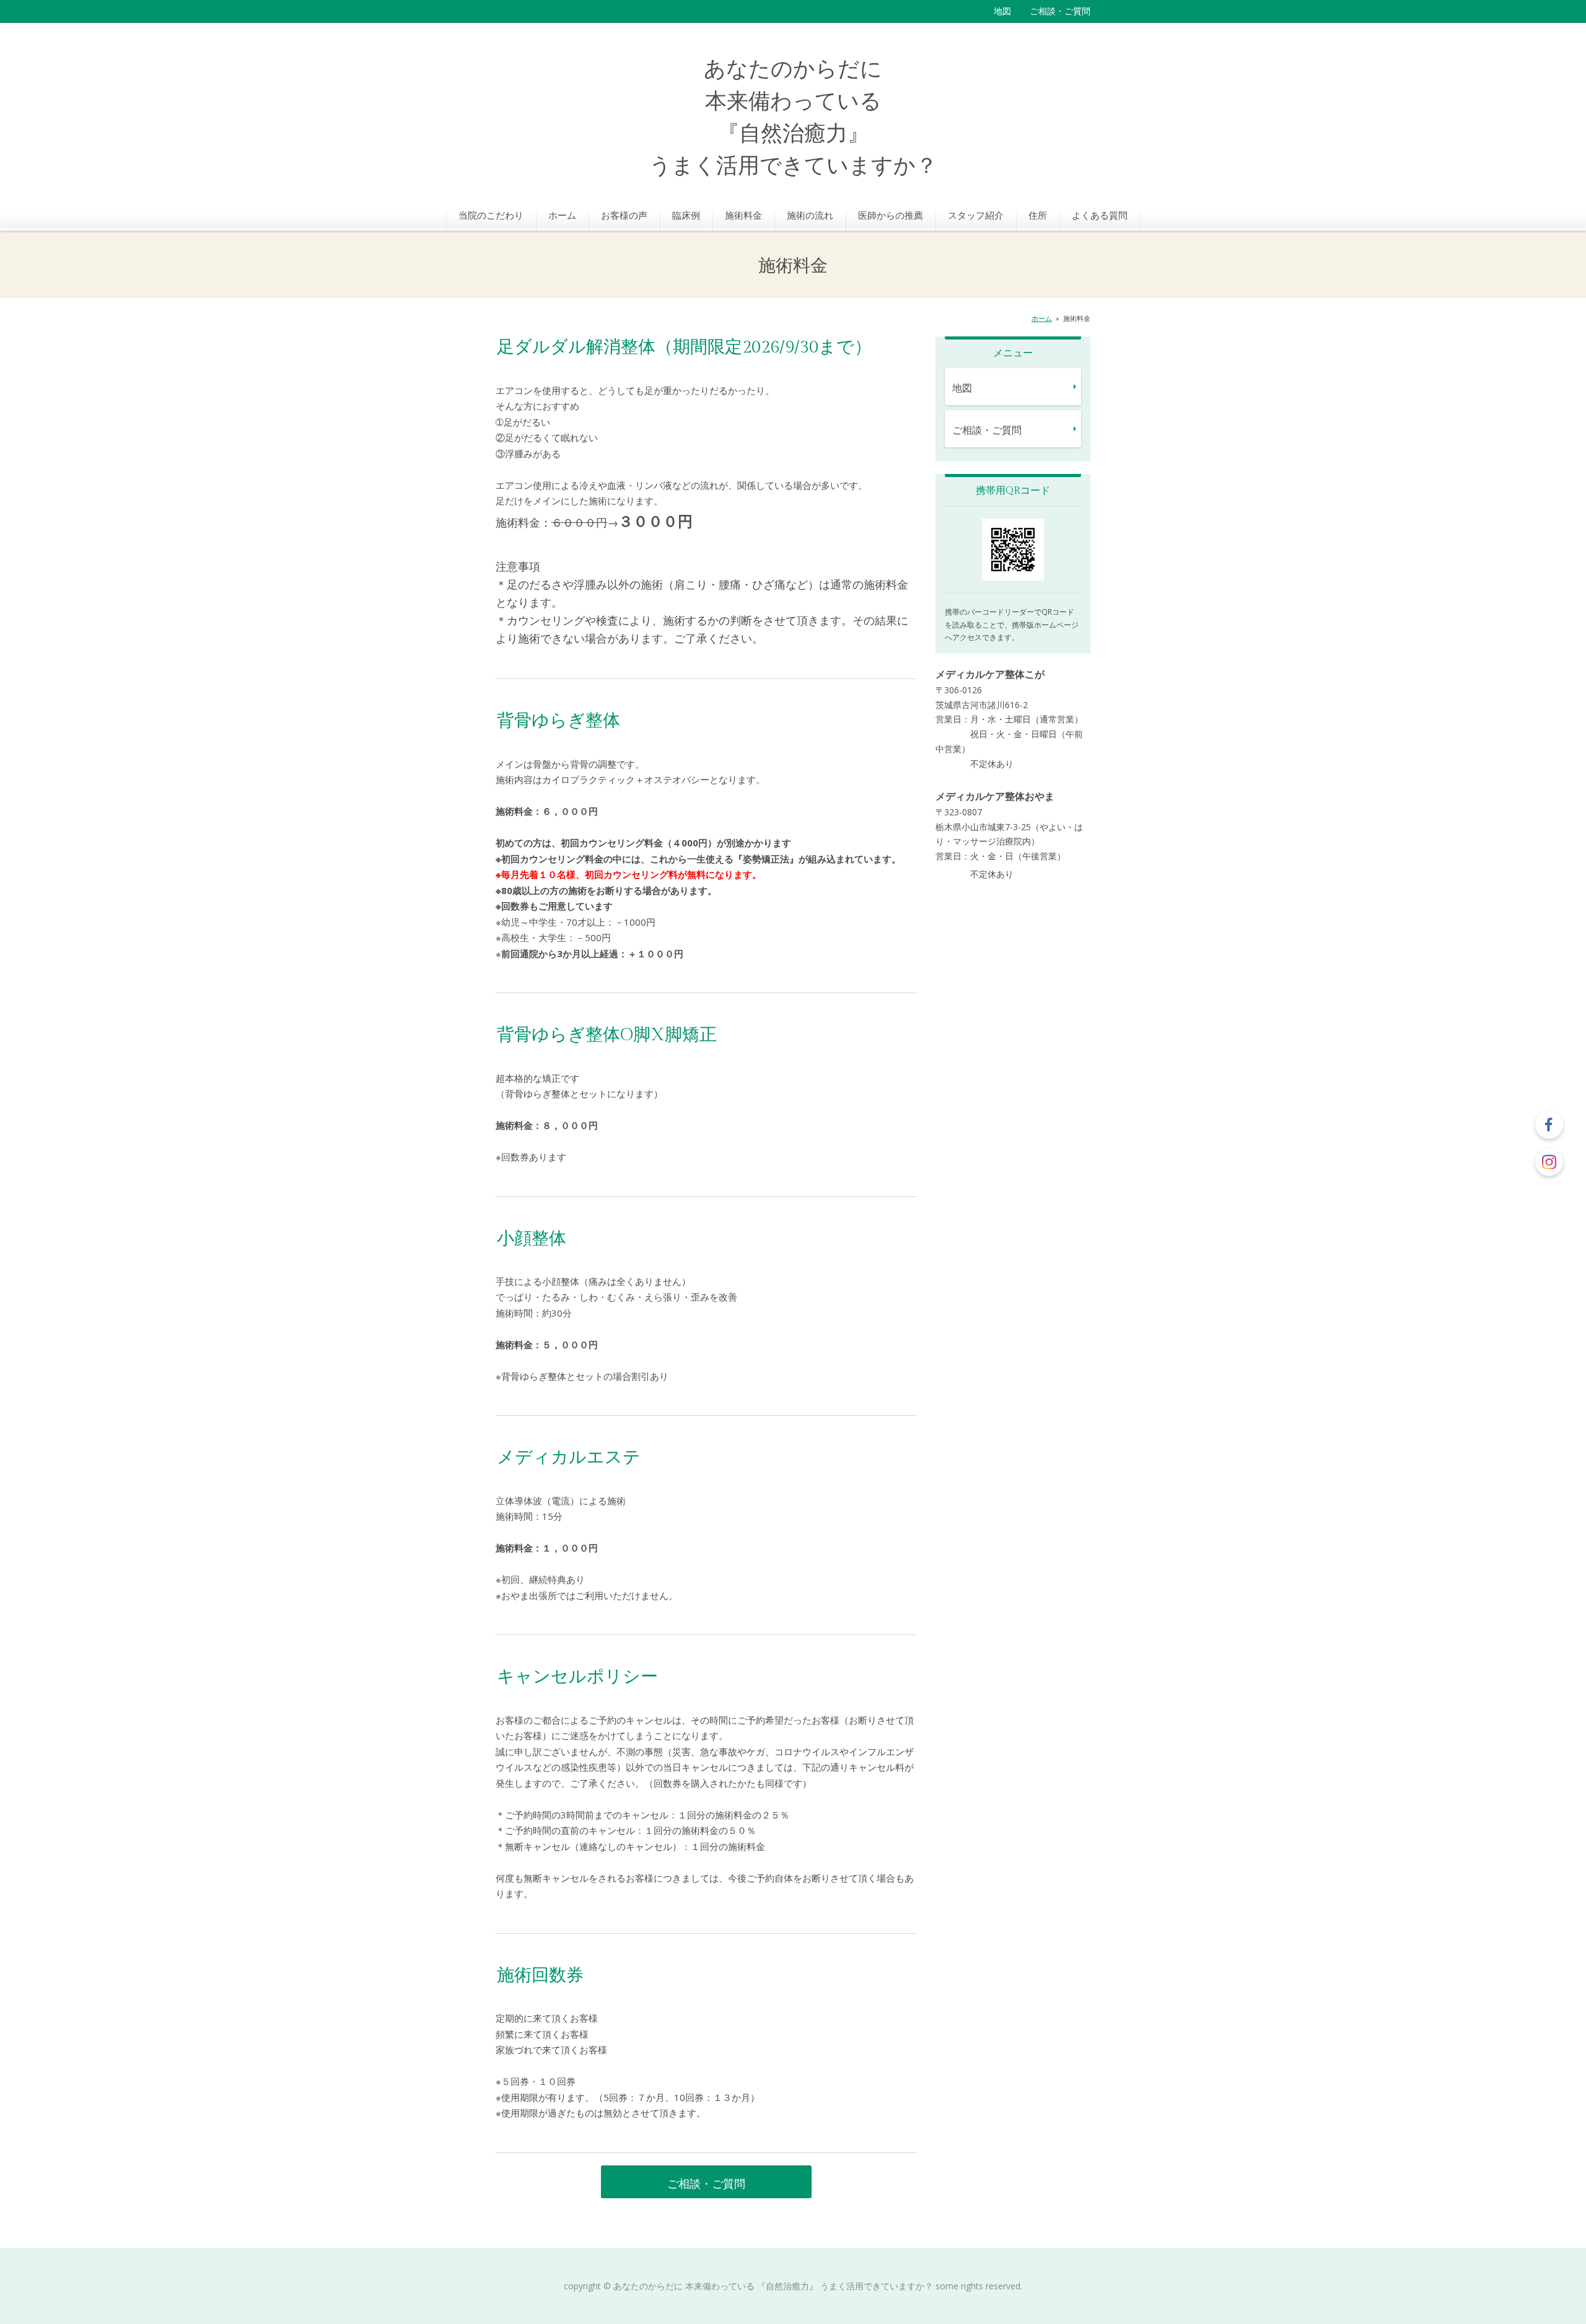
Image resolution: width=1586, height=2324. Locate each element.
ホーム (562, 215)
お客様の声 (624, 215)
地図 (1002, 11)
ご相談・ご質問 (1060, 11)
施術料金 (743, 215)
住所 (1038, 215)
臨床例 (686, 215)
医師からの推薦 (891, 215)
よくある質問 (1100, 215)
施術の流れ (810, 215)
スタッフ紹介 (976, 215)
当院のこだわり (491, 215)
